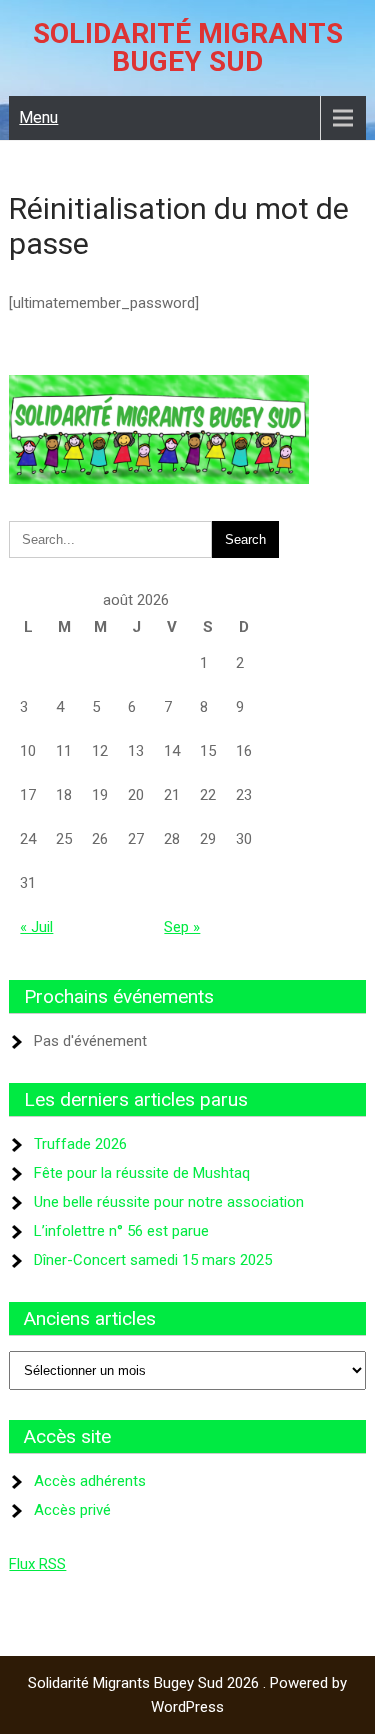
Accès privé (72, 1510)
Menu (38, 117)
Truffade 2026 (80, 1144)
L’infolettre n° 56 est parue (121, 1231)
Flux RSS (37, 1564)
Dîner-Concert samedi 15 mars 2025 (153, 1260)
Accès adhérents (90, 1481)
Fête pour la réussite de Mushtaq (142, 1173)
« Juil (36, 927)
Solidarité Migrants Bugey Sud (188, 47)
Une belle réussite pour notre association (169, 1202)
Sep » (182, 927)
